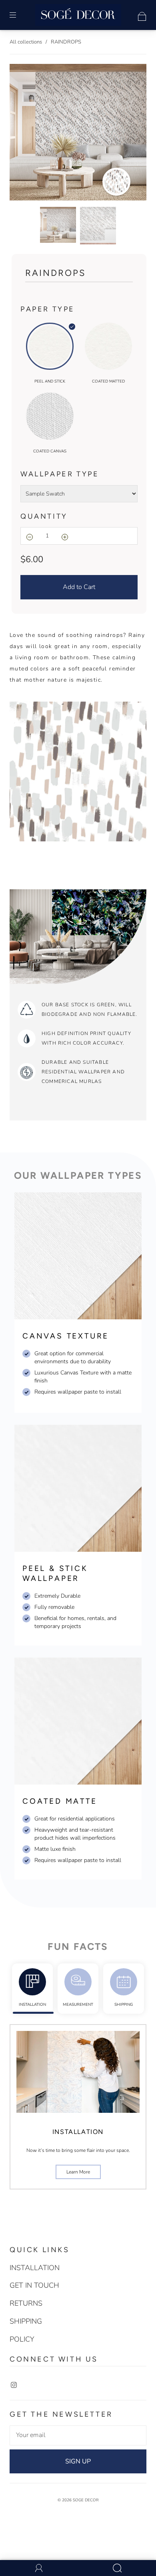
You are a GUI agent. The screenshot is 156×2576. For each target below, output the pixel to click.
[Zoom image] (78, 134)
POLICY (22, 2339)
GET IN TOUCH (34, 2285)
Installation (32, 2005)
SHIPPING (124, 2005)
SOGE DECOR (86, 2500)
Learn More (78, 2172)
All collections (26, 42)
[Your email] (78, 2435)
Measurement (78, 2005)
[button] (23, 134)
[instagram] (14, 2385)
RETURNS (26, 2303)
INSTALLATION (35, 2268)
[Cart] (142, 15)
